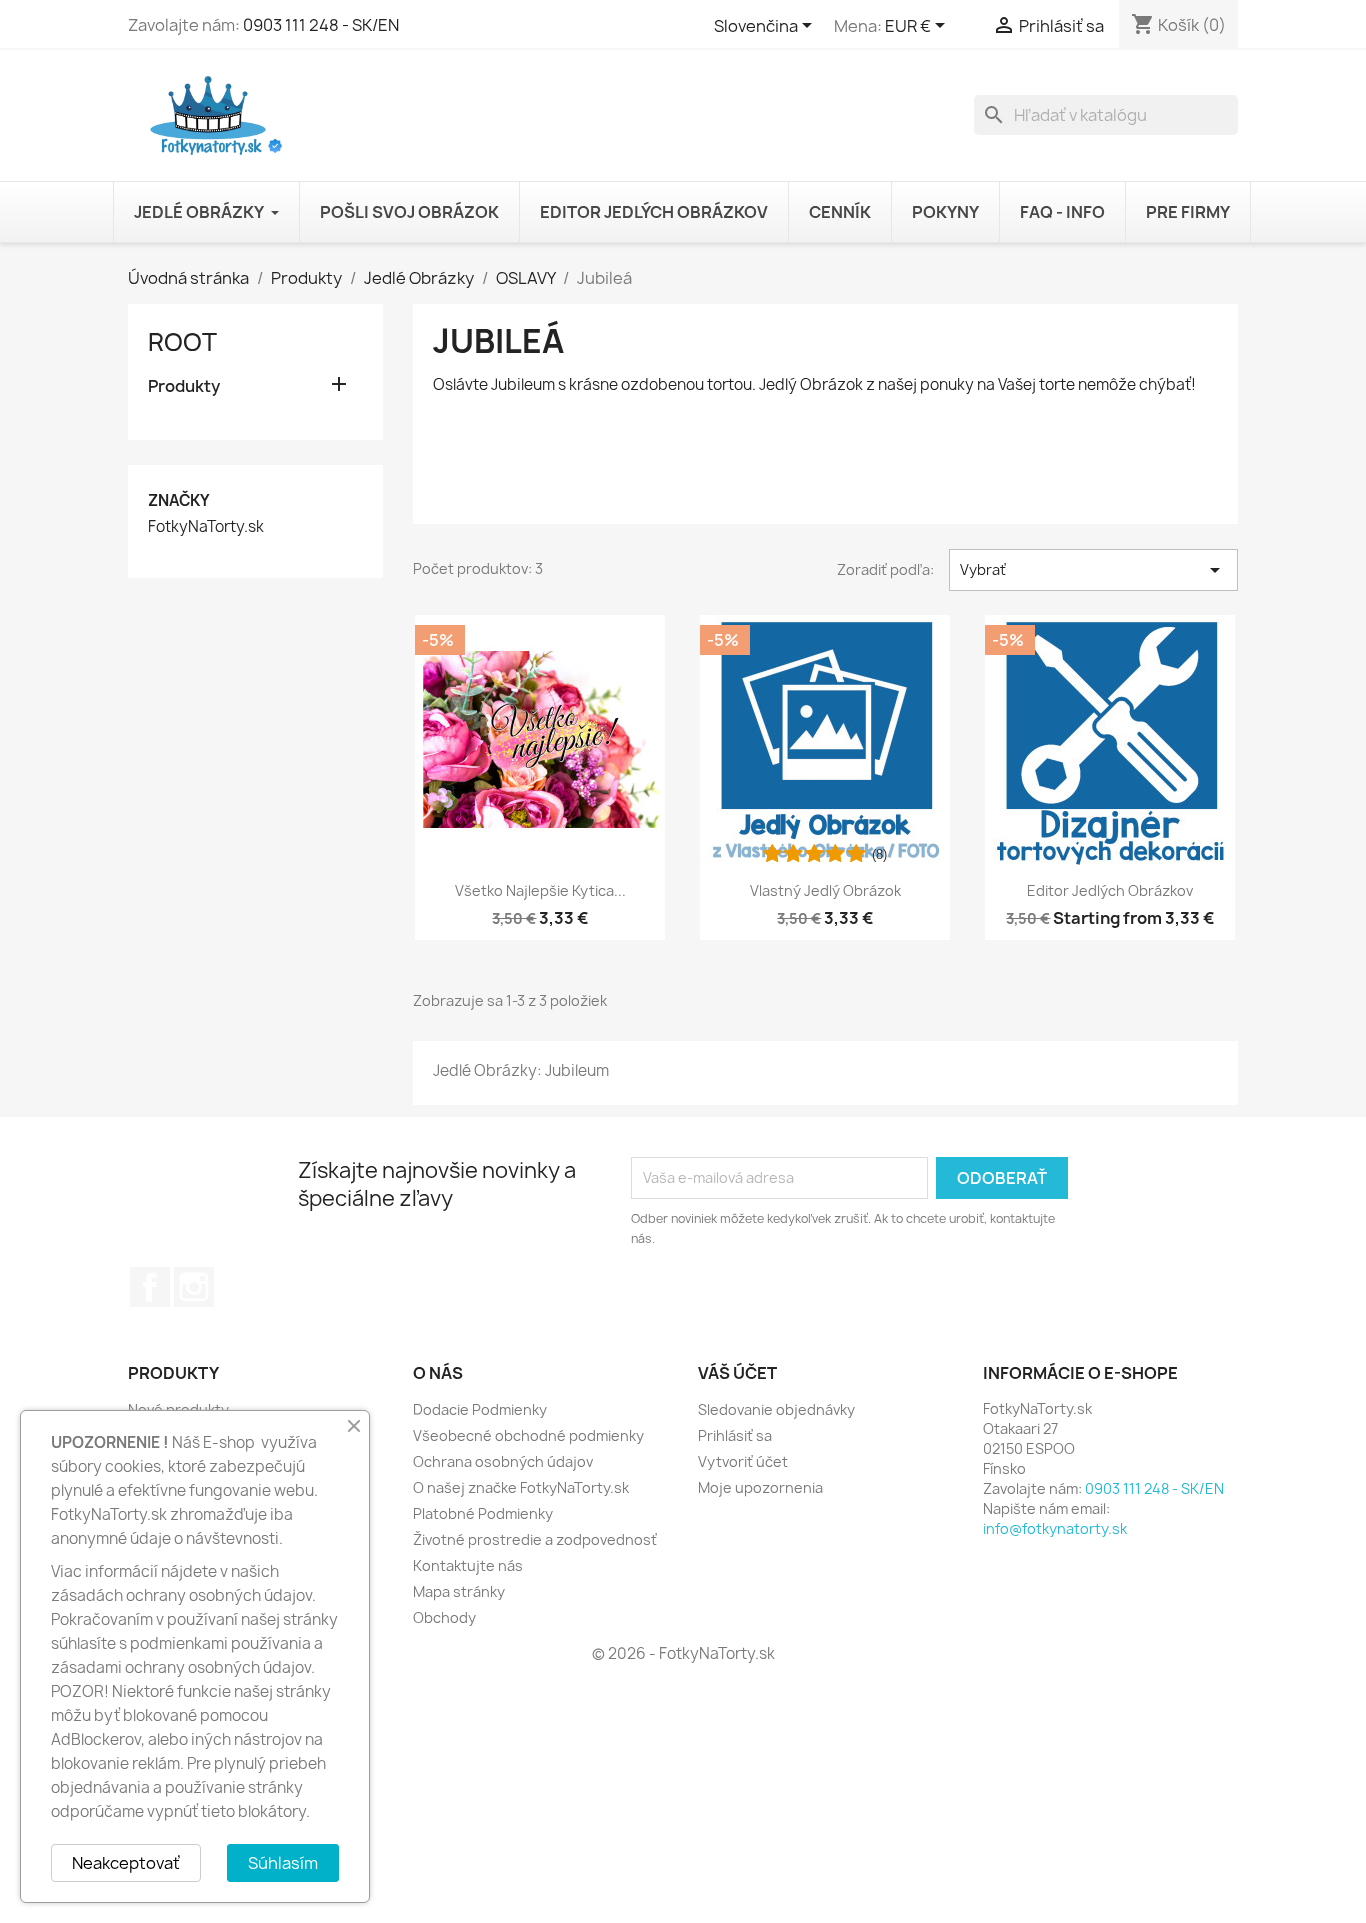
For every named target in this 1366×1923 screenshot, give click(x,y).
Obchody (444, 1617)
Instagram (194, 1287)
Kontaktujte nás (468, 1565)
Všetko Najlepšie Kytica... (540, 890)
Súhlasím (283, 1863)
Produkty (184, 386)
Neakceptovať (126, 1863)
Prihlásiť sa (735, 1435)
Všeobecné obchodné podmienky (528, 1435)
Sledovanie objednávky (776, 1409)
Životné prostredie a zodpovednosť (535, 1539)
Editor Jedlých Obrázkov (1110, 890)
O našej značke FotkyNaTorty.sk (521, 1487)
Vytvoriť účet (743, 1461)
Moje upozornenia (760, 1487)
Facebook (150, 1287)
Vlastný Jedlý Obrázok (825, 890)
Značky (179, 500)
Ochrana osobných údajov (503, 1461)
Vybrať (1093, 570)
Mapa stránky (459, 1591)
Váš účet (737, 1373)
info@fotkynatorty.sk (1055, 1528)
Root (182, 342)
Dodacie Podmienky (480, 1409)
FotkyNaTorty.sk (206, 527)
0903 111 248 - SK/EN (321, 25)
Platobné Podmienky (483, 1513)
